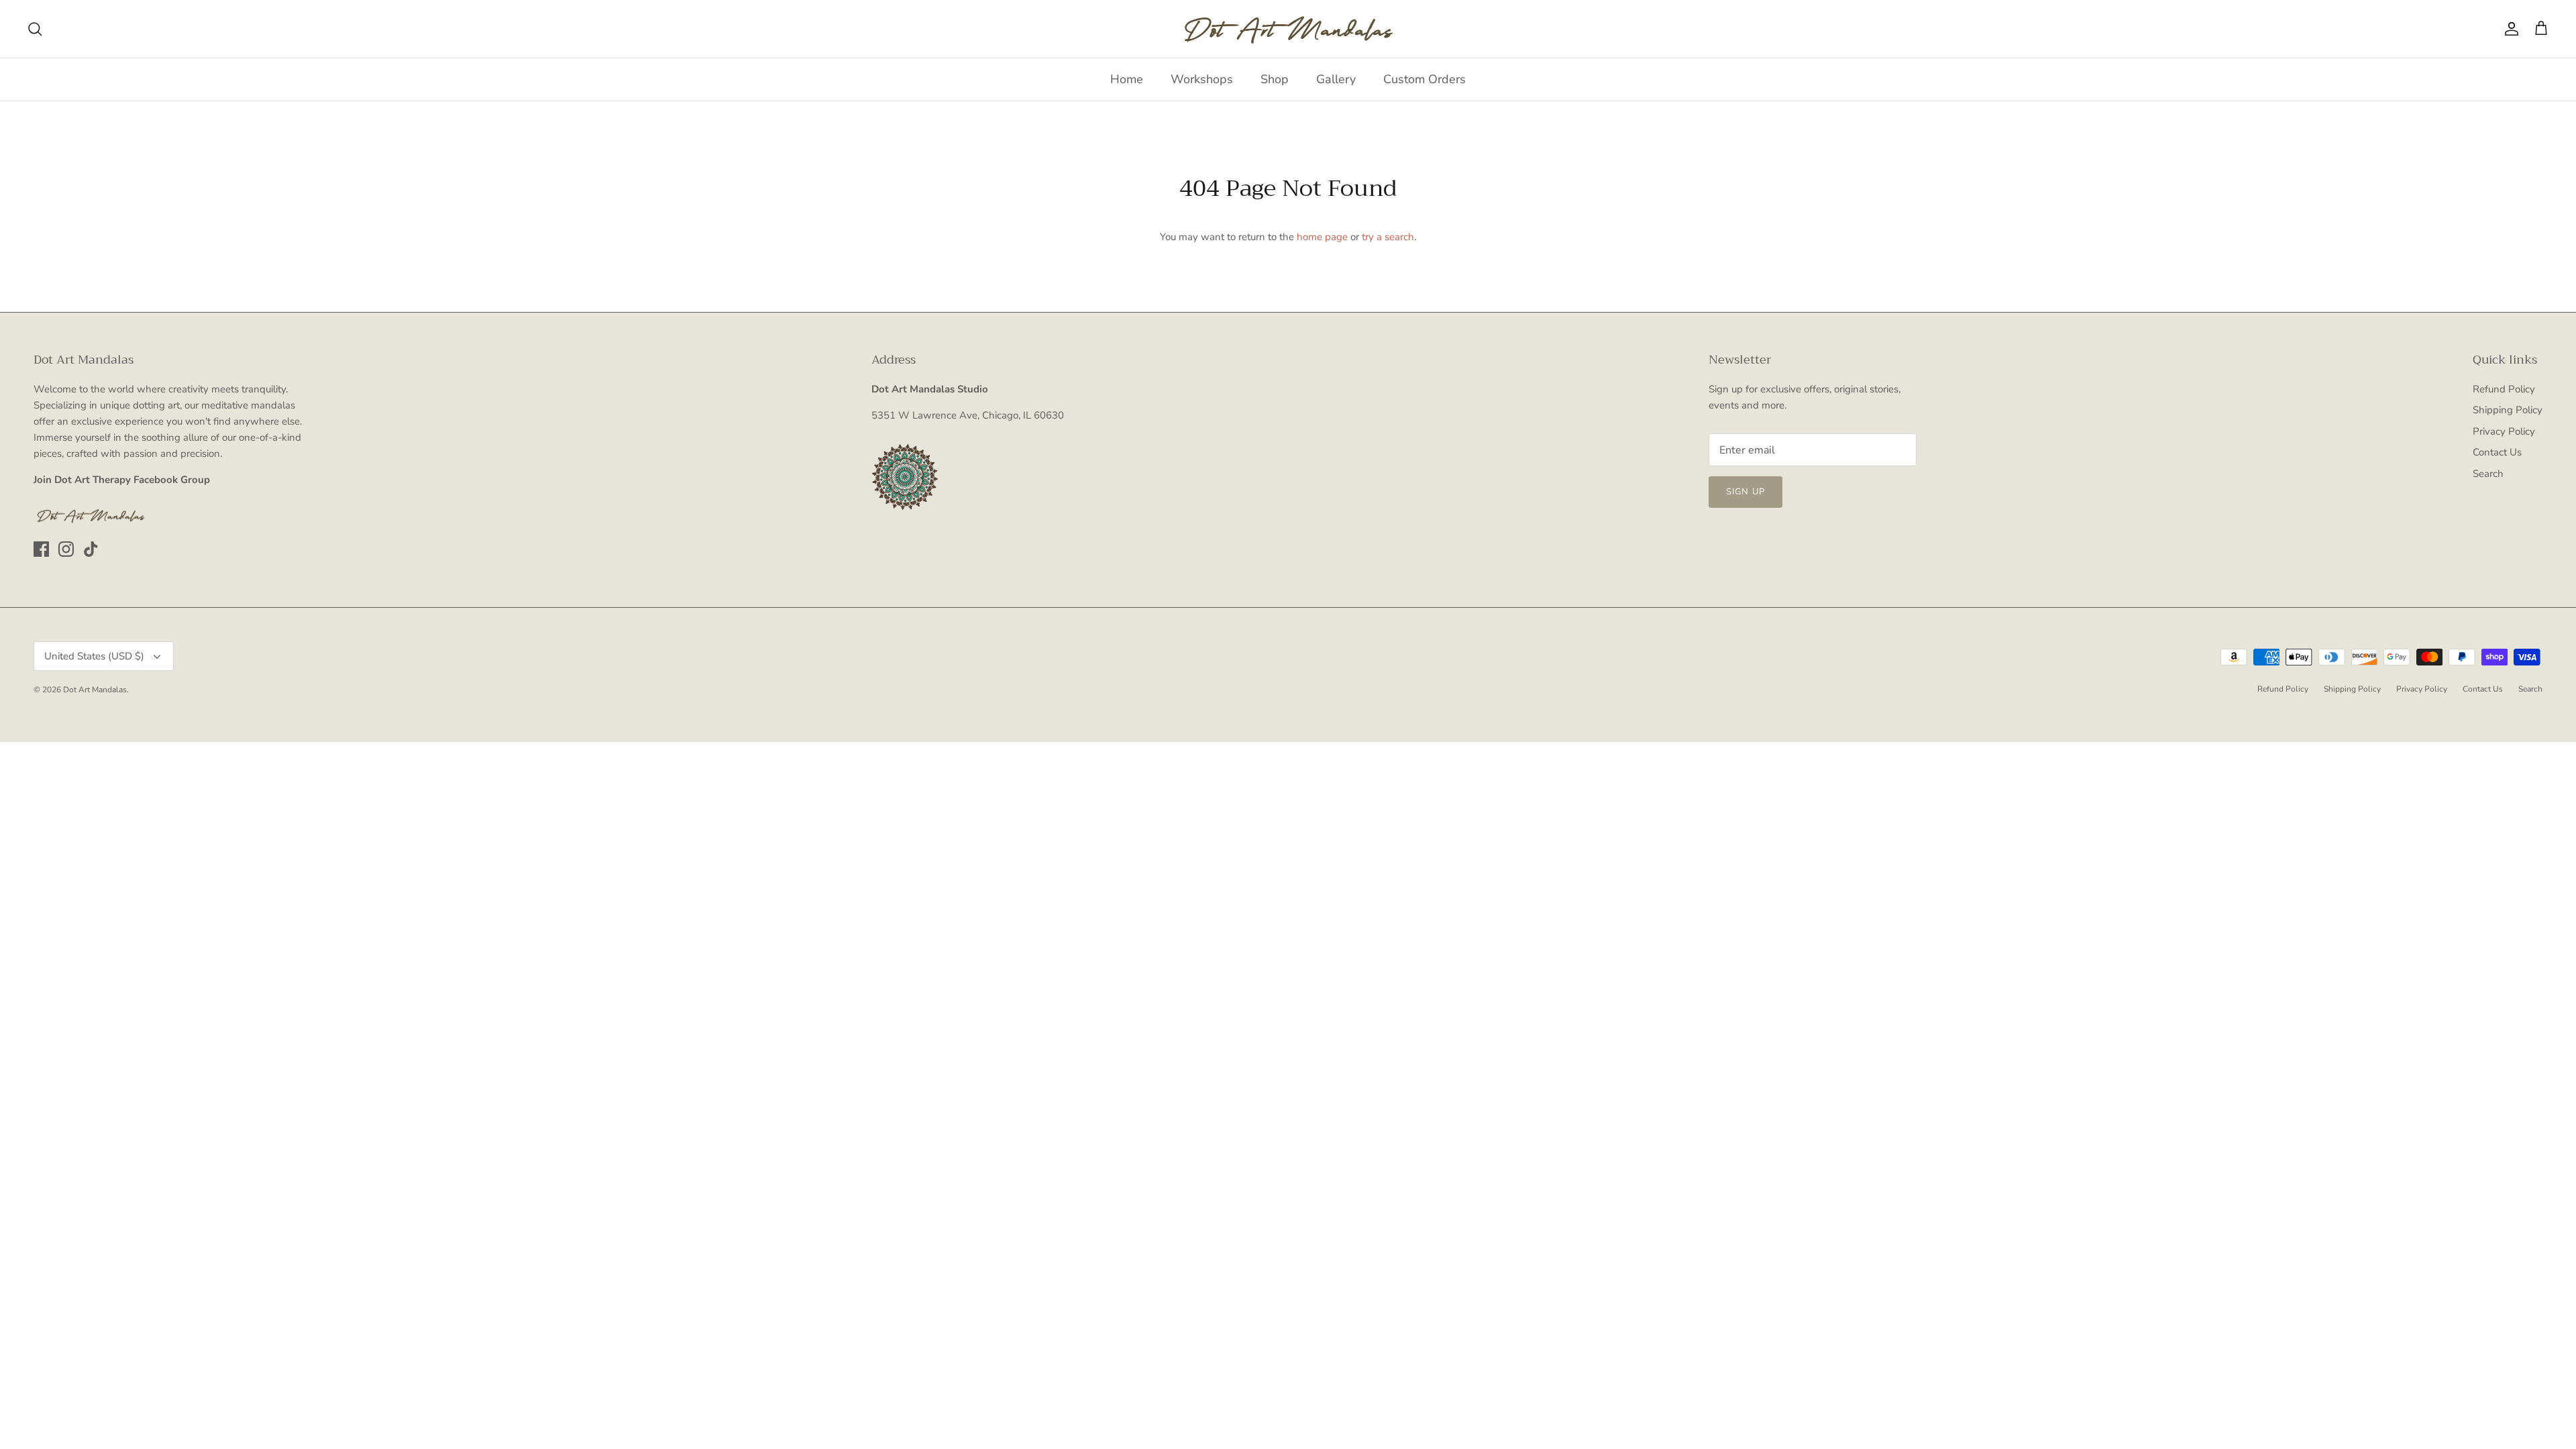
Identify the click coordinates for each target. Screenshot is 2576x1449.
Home (1127, 79)
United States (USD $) (94, 656)
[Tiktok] (91, 549)
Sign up (1745, 492)
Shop (1275, 79)
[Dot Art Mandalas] (1288, 29)
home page (1322, 237)
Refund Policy (2504, 389)
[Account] (2509, 29)
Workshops (1202, 79)
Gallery (1336, 79)
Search (2488, 474)
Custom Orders (1425, 79)
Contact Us (2497, 452)
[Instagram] (66, 549)
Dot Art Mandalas (95, 690)
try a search (1388, 237)
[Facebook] (41, 549)
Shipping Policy (2508, 410)
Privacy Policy (2504, 431)
